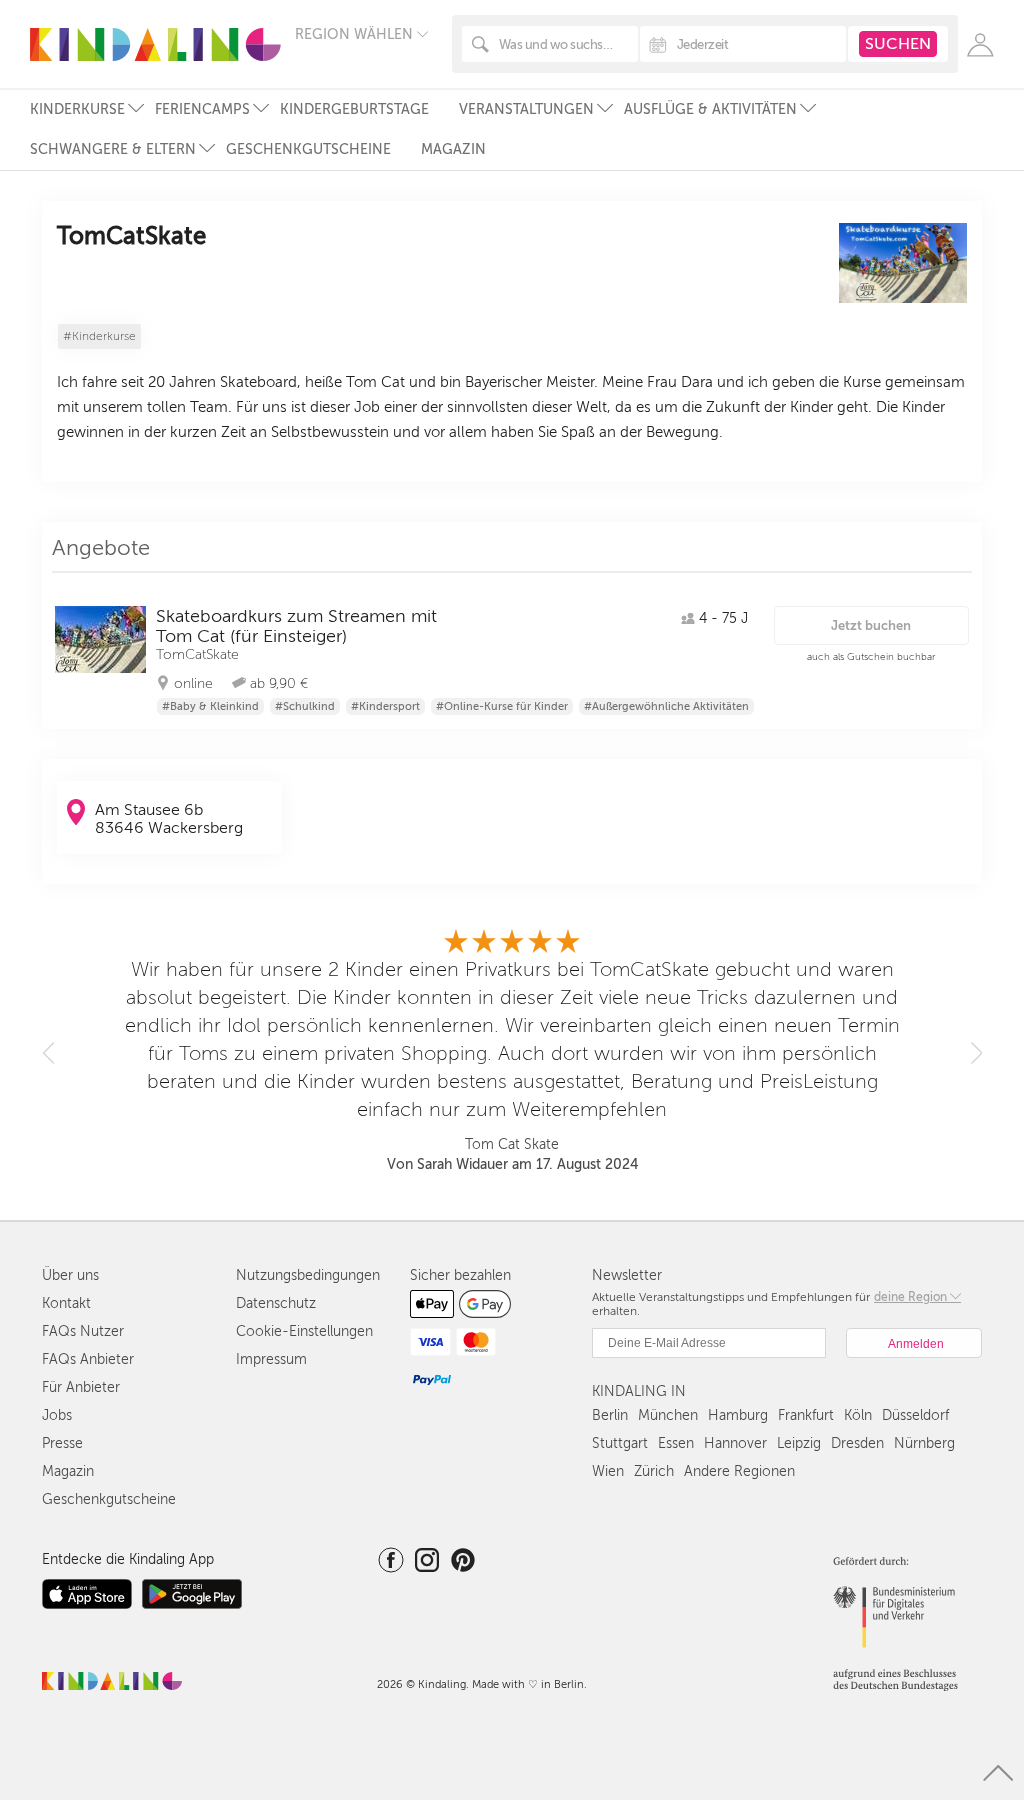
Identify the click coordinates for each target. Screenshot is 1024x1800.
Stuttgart (620, 1443)
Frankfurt (806, 1415)
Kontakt (66, 1303)
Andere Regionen (739, 1471)
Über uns (70, 1275)
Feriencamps (202, 109)
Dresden (857, 1443)
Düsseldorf (915, 1415)
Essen (676, 1443)
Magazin (453, 149)
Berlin (610, 1415)
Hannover (735, 1443)
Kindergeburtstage (354, 109)
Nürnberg (924, 1443)
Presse (62, 1443)
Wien (608, 1471)
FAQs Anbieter (88, 1359)
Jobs (57, 1415)
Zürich (654, 1471)
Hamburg (738, 1415)
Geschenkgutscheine (308, 149)
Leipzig (799, 1443)
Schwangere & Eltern (113, 149)
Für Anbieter (81, 1387)
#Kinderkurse (99, 336)
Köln (858, 1415)
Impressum (271, 1359)
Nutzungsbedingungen (308, 1275)
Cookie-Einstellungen (304, 1331)
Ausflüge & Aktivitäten (710, 109)
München (668, 1415)
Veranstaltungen (526, 109)
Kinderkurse (77, 109)
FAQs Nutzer (83, 1331)
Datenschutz (276, 1303)
